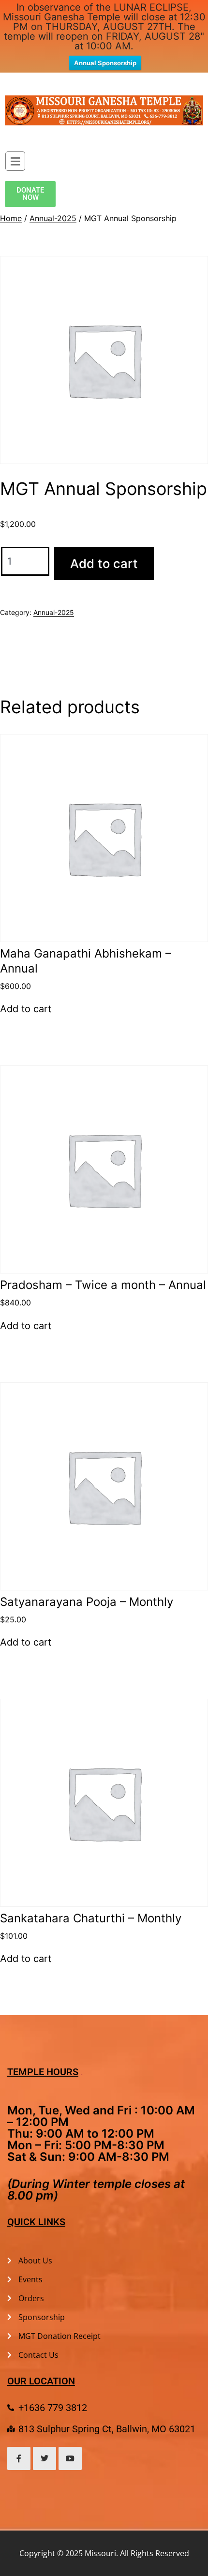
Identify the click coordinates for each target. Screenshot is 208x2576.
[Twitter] (45, 2458)
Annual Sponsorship (105, 63)
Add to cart (104, 563)
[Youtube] (70, 2458)
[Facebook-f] (19, 2458)
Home (11, 218)
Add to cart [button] (26, 1009)
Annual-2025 (53, 218)
